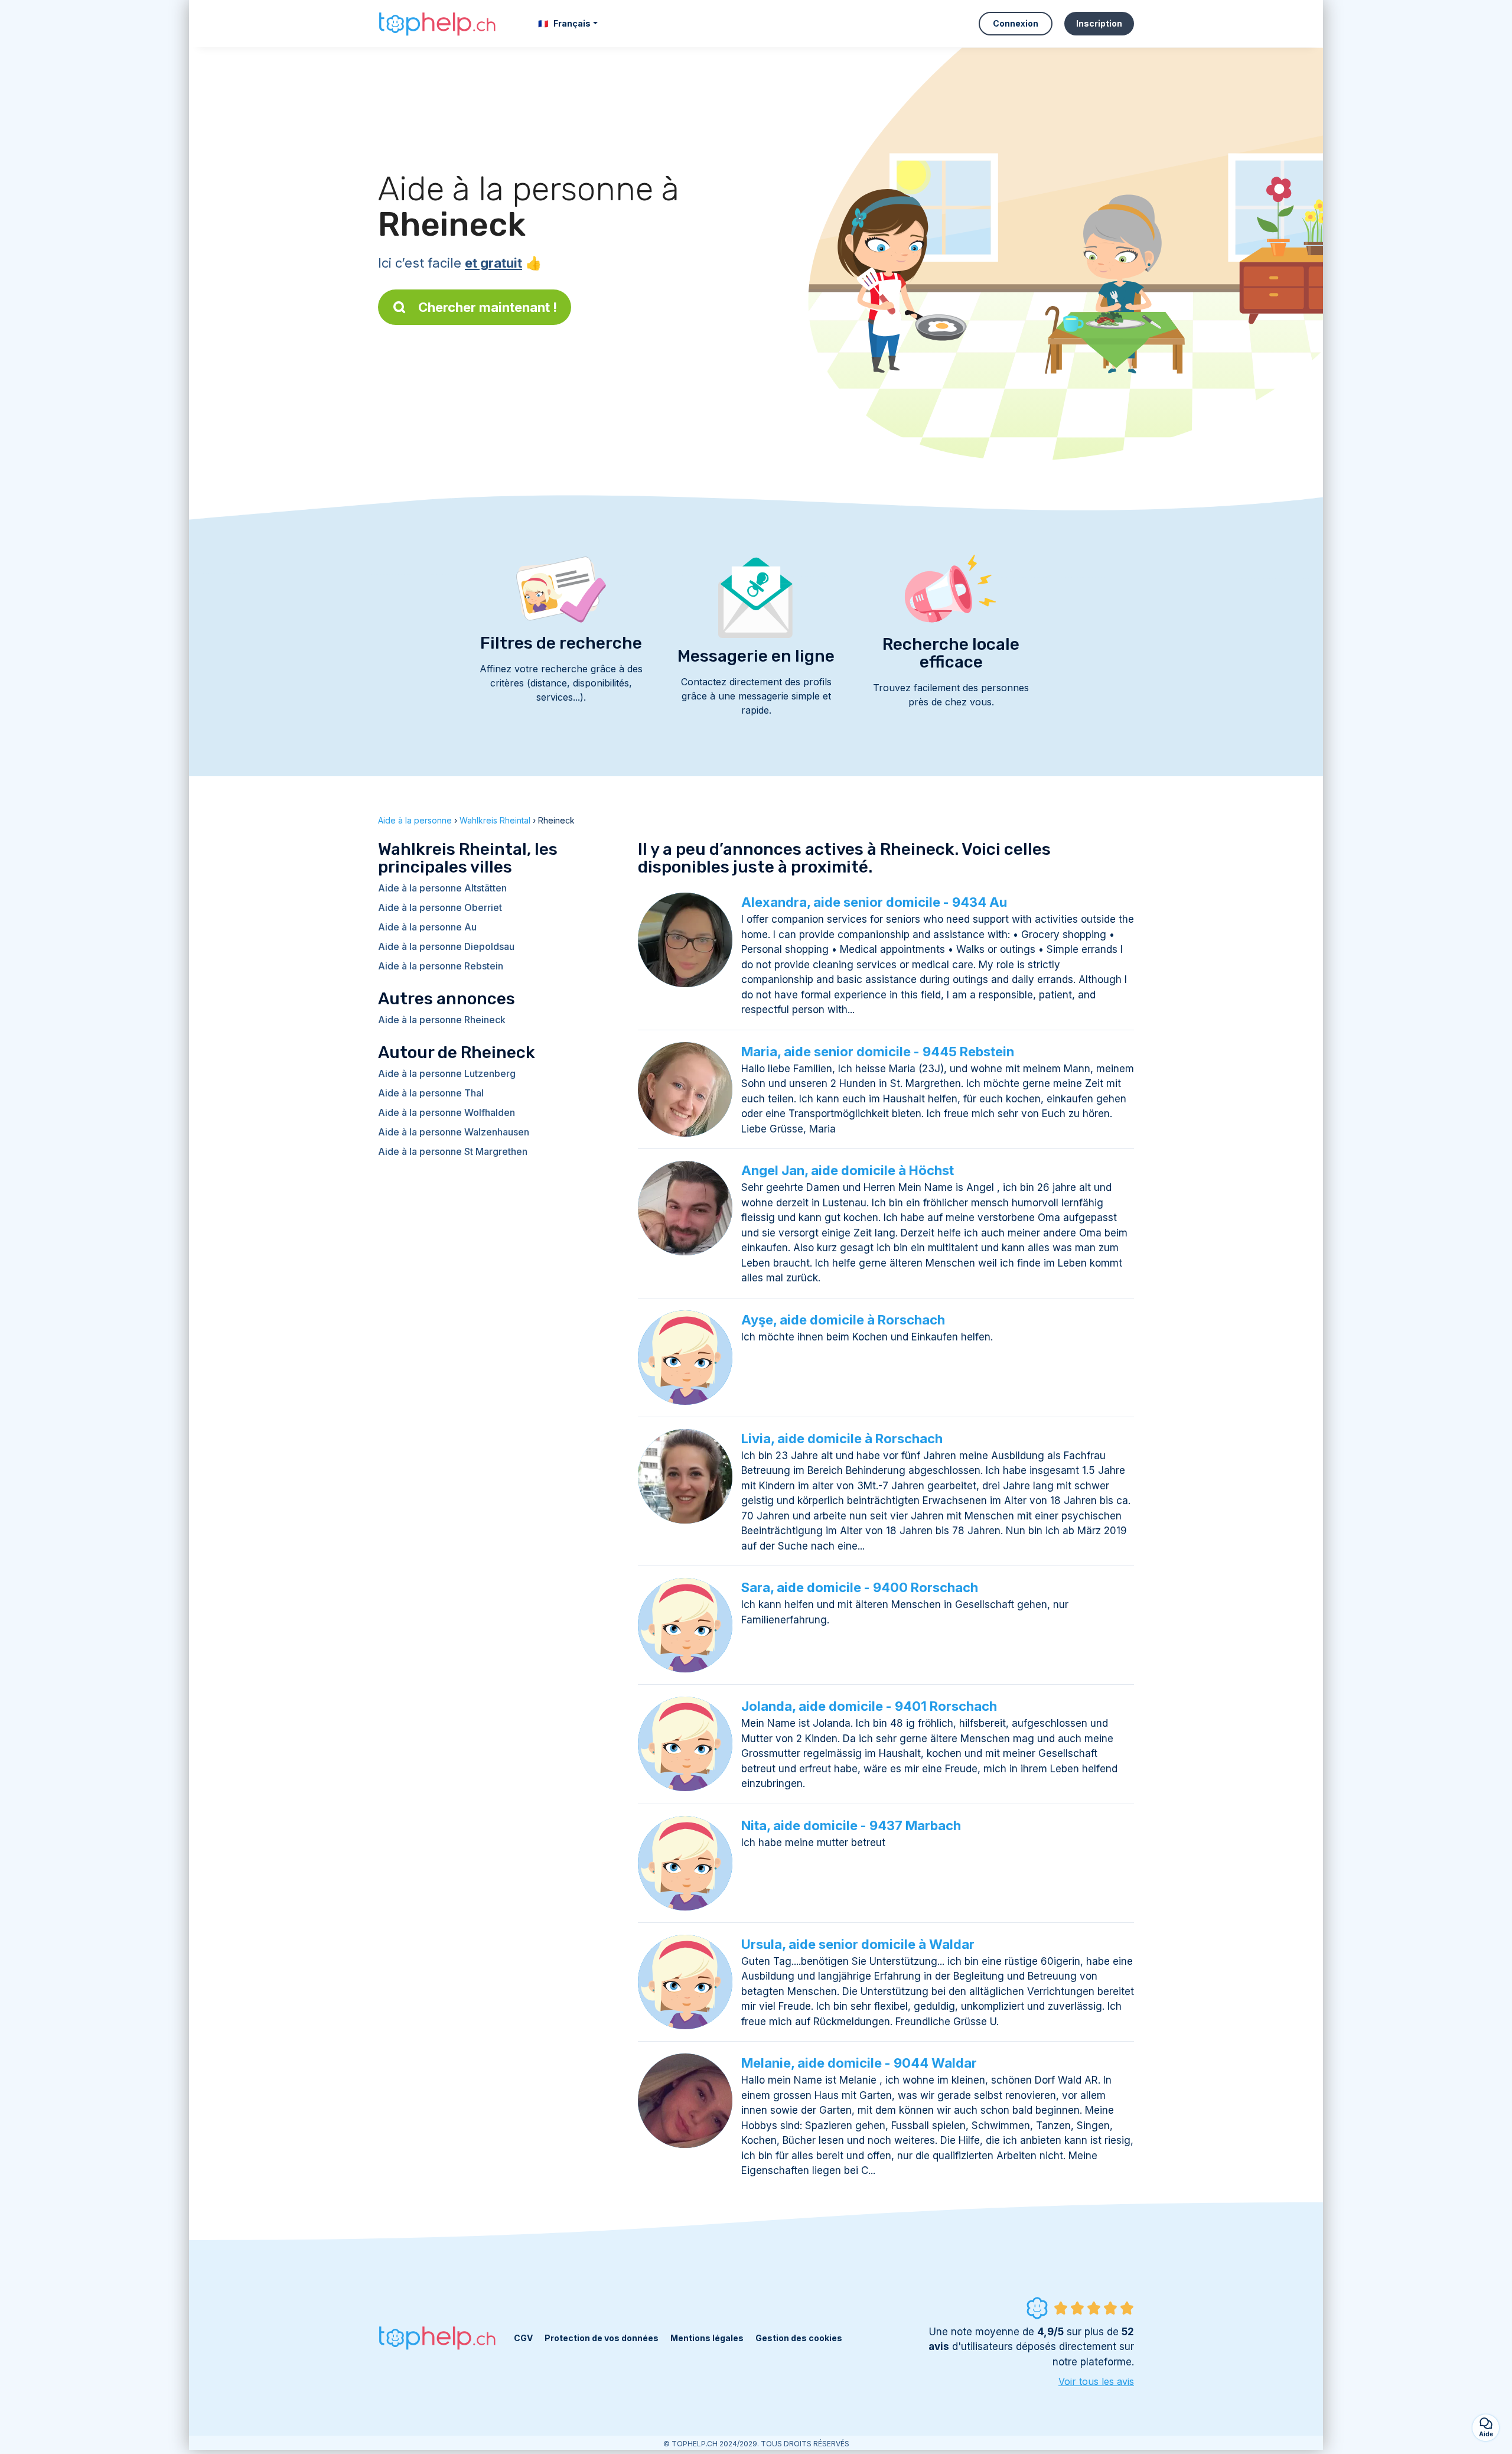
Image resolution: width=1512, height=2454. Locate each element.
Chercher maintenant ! (488, 307)
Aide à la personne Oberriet (440, 907)
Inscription (1099, 23)
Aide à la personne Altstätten (442, 888)
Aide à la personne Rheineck (442, 1020)
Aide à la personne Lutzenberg (447, 1073)
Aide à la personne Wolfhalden (447, 1112)
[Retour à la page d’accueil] (437, 24)
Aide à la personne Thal (431, 1093)
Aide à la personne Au (427, 927)
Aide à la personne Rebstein (441, 966)
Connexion (1016, 23)
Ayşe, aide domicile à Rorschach (843, 1320)
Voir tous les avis (1096, 2381)
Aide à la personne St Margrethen (453, 1151)
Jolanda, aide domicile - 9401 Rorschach (869, 1706)
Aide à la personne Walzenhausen (454, 1132)
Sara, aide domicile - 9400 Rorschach (860, 1587)
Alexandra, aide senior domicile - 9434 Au (874, 902)
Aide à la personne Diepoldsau (446, 946)
